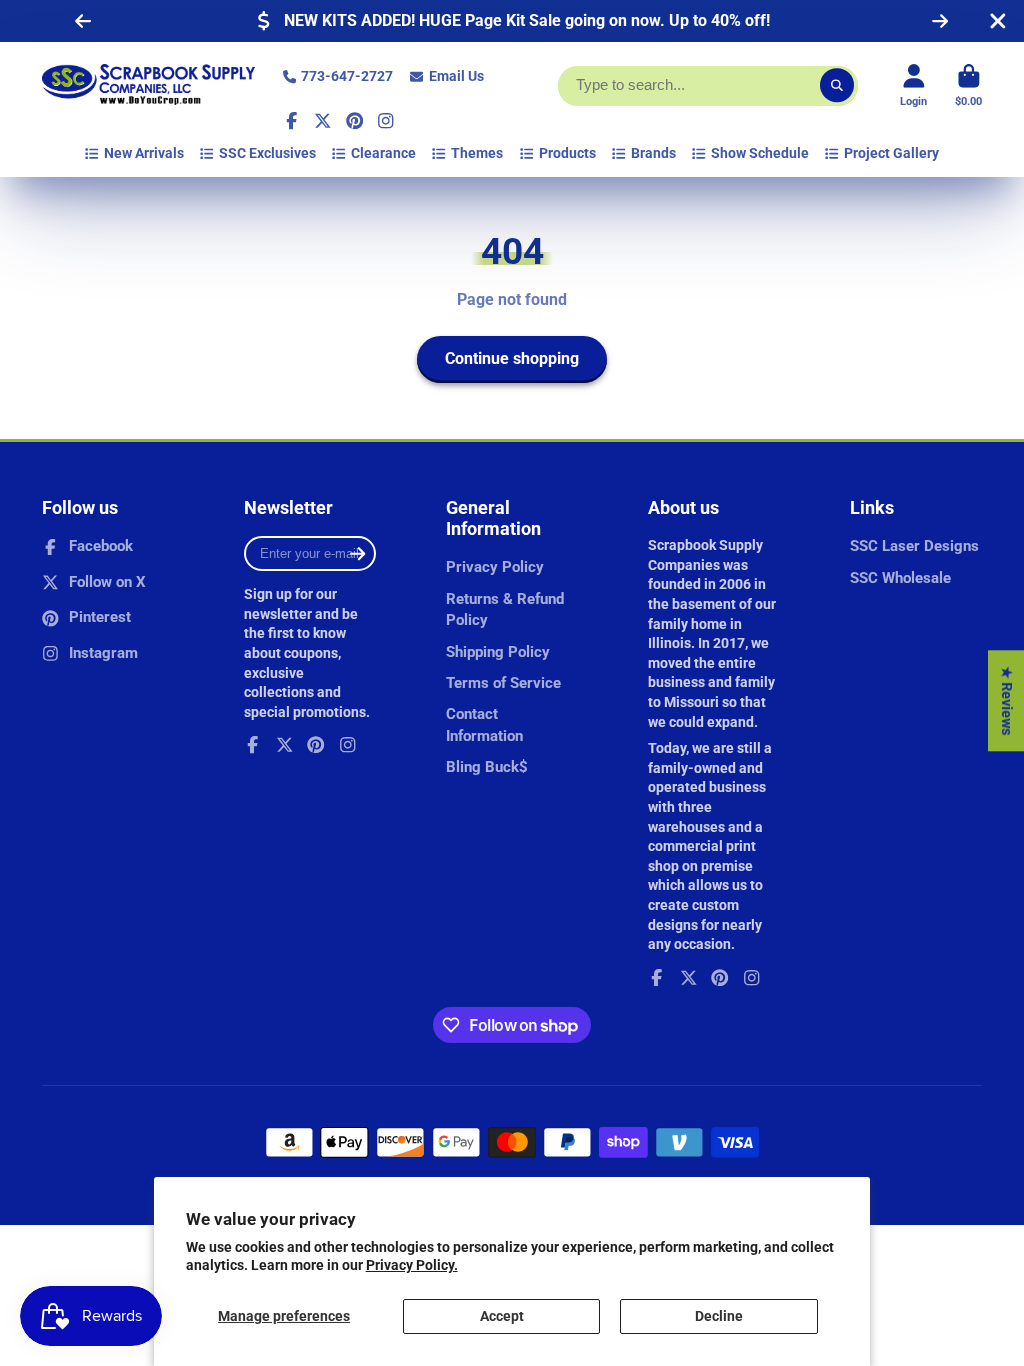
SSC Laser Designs (914, 546)
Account (913, 85)
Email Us (456, 76)
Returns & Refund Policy (505, 610)
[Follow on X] (323, 121)
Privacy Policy (495, 567)
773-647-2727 (347, 76)
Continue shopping (512, 358)
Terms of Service (503, 683)
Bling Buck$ (487, 767)
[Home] (148, 85)
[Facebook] (292, 121)
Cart (968, 85)
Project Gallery (891, 153)
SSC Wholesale (900, 578)
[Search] (837, 86)
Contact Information (484, 725)
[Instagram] (386, 121)
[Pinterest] (355, 121)
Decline (719, 1316)
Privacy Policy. (412, 1265)
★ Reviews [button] (1007, 700)
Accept (502, 1316)
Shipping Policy (498, 652)
